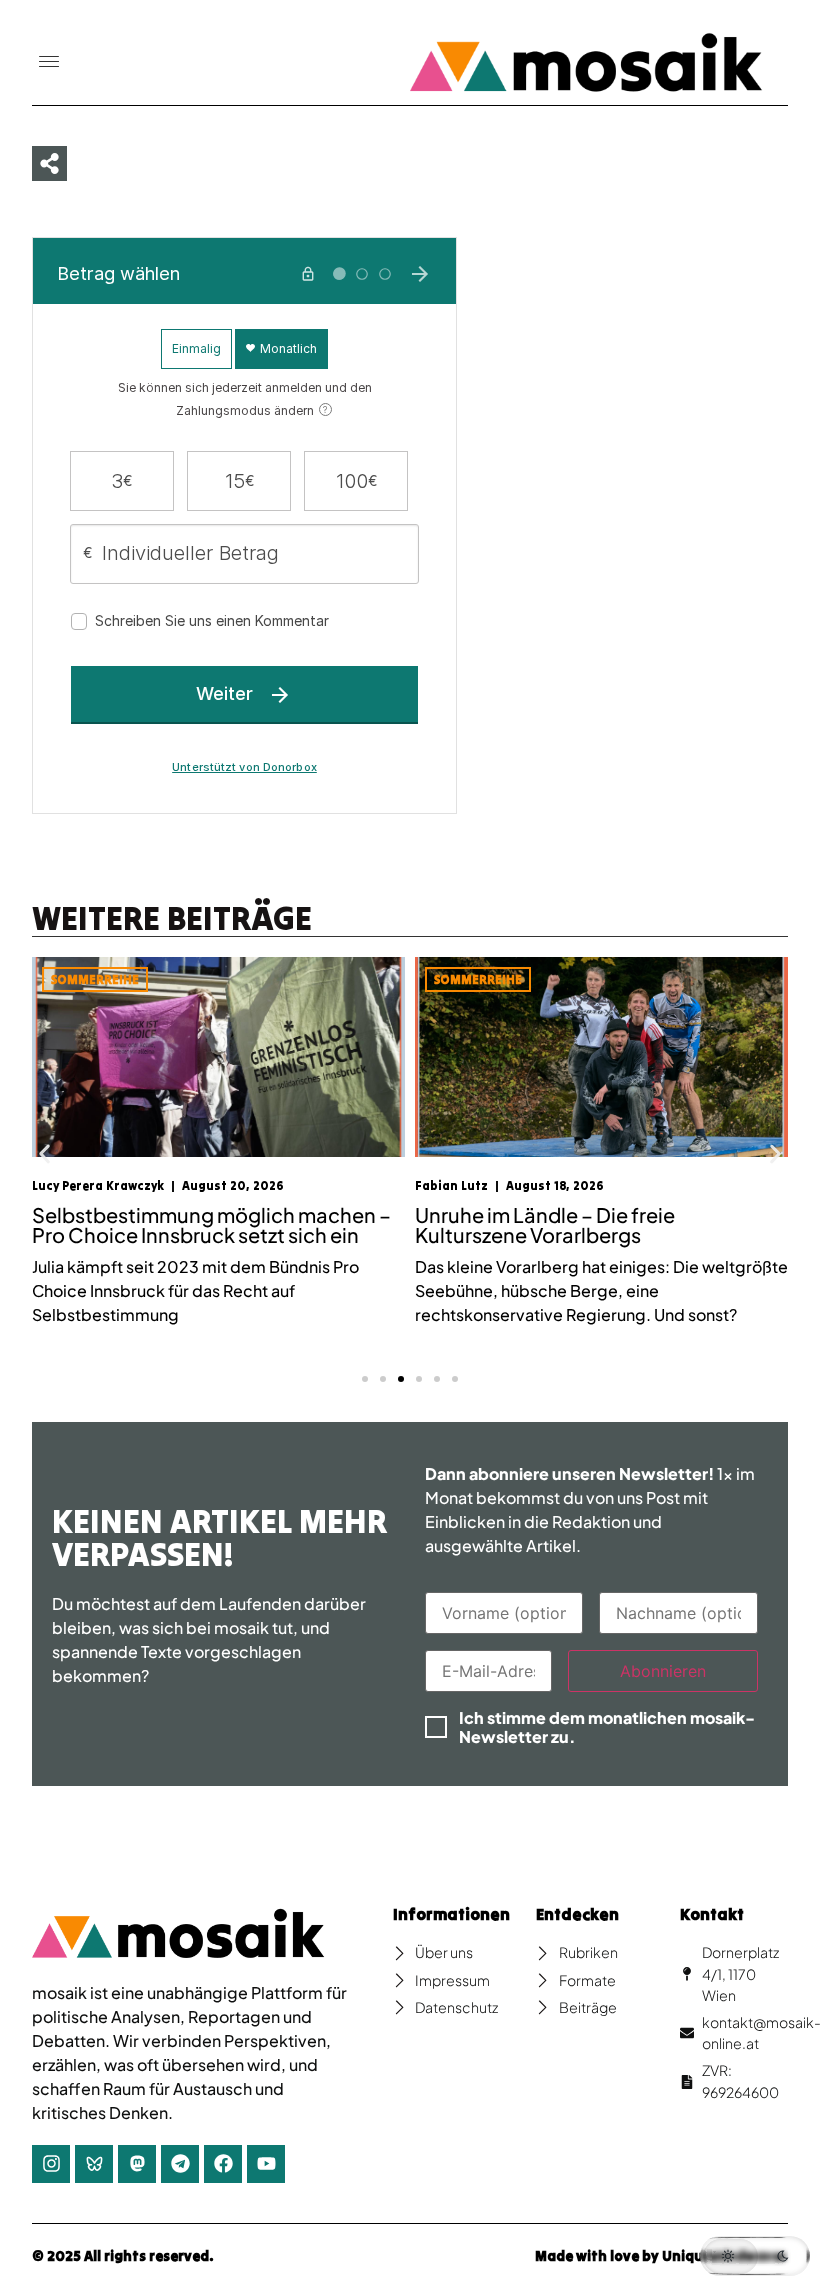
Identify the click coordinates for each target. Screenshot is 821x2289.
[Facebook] (223, 2164)
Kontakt (712, 1914)
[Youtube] (266, 2164)
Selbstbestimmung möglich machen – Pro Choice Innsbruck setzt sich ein (211, 1224)
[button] (49, 62)
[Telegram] (180, 2164)
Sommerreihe (95, 979)
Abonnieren (663, 1671)
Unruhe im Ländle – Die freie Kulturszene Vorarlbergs (545, 1224)
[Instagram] (51, 2164)
